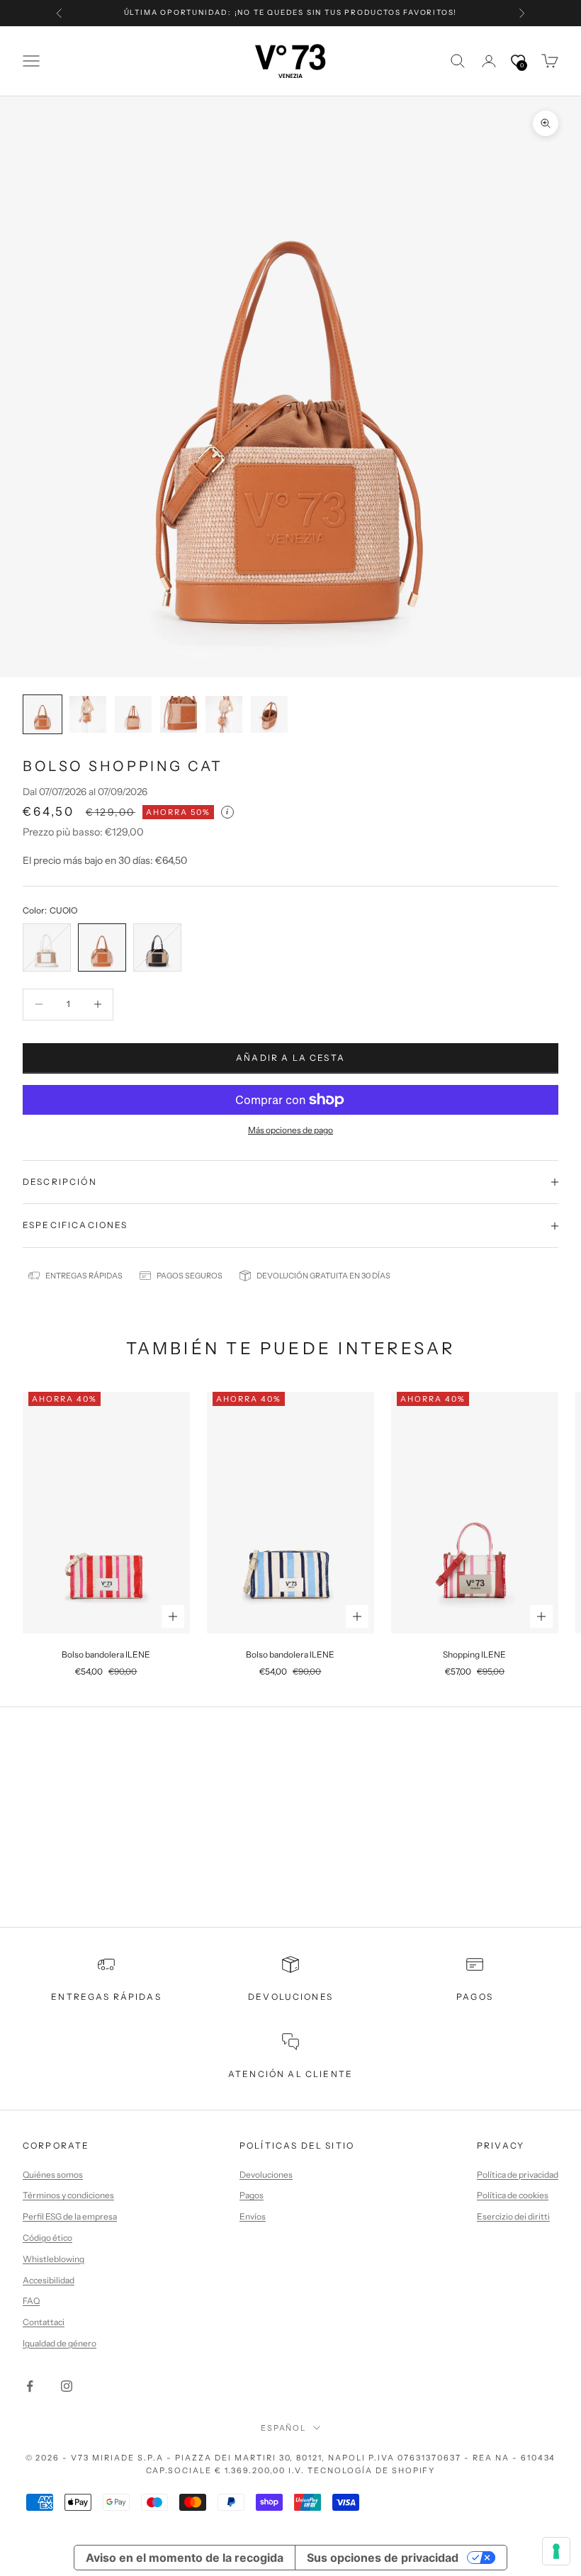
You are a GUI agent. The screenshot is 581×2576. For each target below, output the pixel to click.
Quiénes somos (53, 2175)
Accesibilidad (49, 2280)
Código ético (47, 2238)
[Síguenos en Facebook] (30, 2386)
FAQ (31, 2301)
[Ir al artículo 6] (269, 714)
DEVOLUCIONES (290, 1997)
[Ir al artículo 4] (179, 714)
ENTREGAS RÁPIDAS (106, 1997)
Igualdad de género (60, 2343)
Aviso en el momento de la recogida (185, 2558)
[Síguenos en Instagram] (67, 2386)
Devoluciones (266, 2175)
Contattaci (44, 2322)
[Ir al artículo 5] (224, 714)
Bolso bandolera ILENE (106, 1654)
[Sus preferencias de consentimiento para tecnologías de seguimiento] (556, 2551)
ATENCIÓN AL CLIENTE (290, 2074)
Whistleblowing (53, 2259)
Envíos (253, 2216)
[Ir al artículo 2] (88, 714)
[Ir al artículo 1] (43, 714)
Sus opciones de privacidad (383, 2558)
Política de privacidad (518, 2175)
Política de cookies (513, 2195)
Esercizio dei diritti (513, 2216)
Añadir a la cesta (290, 1058)
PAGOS (475, 1997)
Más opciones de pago (290, 1130)
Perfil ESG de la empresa (70, 2216)
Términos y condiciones (68, 2195)
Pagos (252, 2195)
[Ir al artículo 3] (133, 714)
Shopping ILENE (474, 1654)
